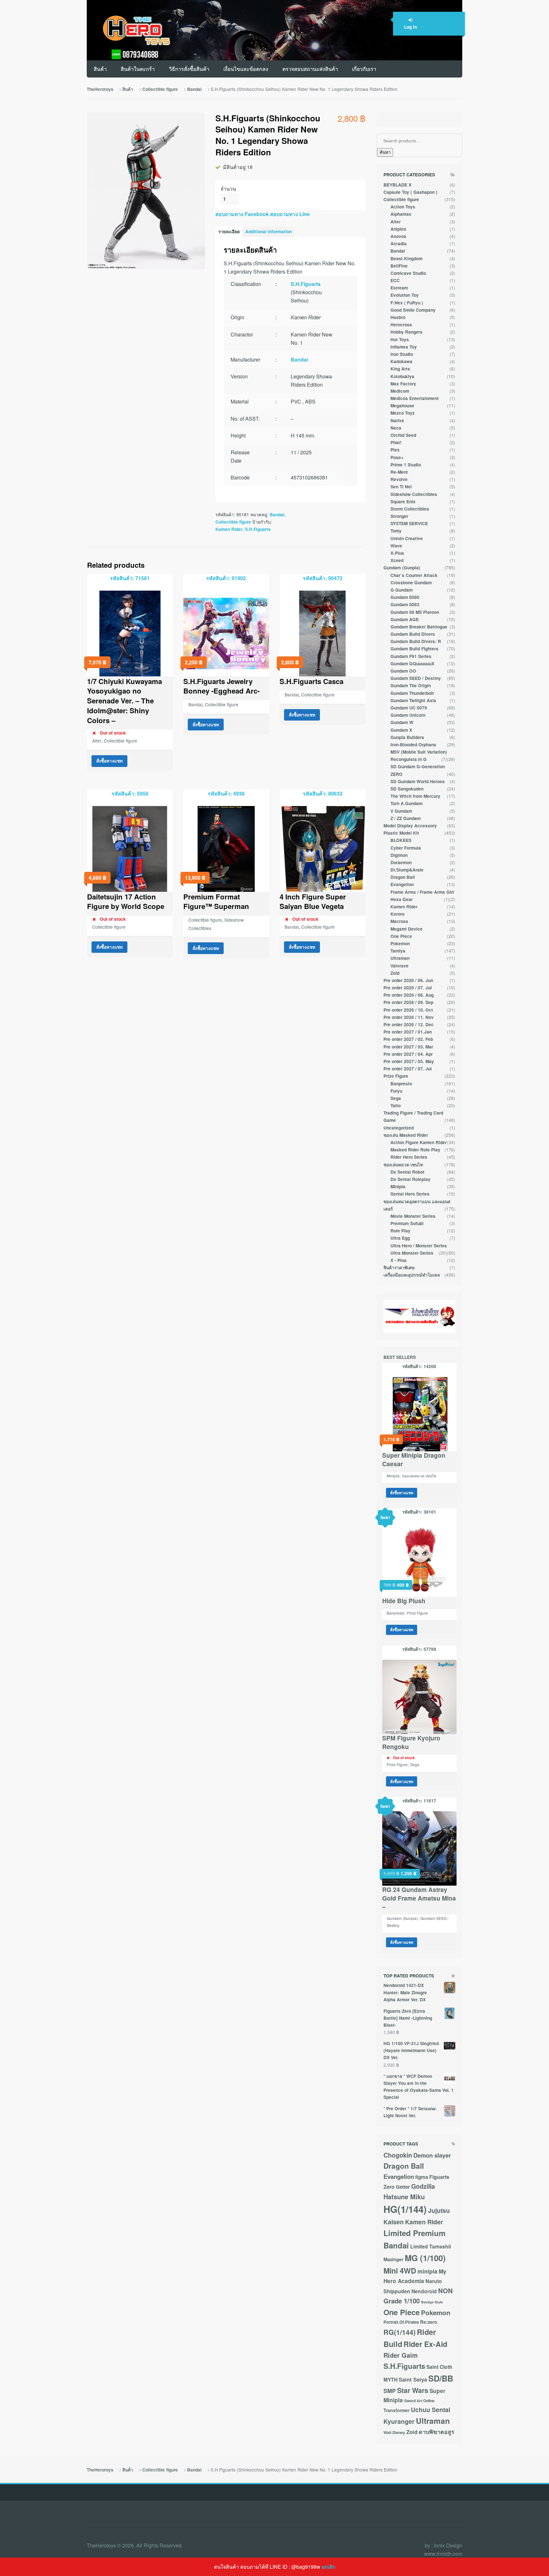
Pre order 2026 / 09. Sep (408, 1002)
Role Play (400, 1231)
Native (397, 420)
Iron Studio (402, 354)
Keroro (397, 914)
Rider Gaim (401, 2355)
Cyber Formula (406, 848)
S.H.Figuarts (306, 284)
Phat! (396, 442)
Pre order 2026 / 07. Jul (408, 988)
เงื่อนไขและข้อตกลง (246, 69)
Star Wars (413, 2390)
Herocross (401, 325)
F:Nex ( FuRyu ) (407, 303)
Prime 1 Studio (406, 465)
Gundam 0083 (405, 604)
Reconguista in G (409, 759)
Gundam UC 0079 (409, 708)
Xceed (397, 560)
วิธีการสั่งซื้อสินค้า (189, 69)
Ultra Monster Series (412, 1253)
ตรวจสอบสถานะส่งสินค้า (310, 69)
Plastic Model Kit (401, 833)
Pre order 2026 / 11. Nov (409, 1017)
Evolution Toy (405, 295)
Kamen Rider (229, 529)
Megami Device (407, 929)
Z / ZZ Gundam (406, 818)
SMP (390, 2391)
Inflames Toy (404, 347)
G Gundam (402, 590)
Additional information (268, 231)
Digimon (399, 855)
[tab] (229, 232)
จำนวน (228, 189)
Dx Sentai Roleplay (410, 1179)
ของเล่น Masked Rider (406, 1135)
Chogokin (398, 2155)
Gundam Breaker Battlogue (419, 627)
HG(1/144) (405, 2209)
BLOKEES (401, 840)
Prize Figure (396, 1076)
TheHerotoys (100, 89)
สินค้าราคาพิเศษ (399, 1268)
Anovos (398, 236)
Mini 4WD (400, 2271)
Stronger (399, 516)
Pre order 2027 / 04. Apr (408, 1054)
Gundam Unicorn (408, 715)
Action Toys (403, 207)
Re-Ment (399, 472)
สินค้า (100, 69)
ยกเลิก (329, 2567)
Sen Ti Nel (401, 487)
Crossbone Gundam (411, 583)
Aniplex (398, 229)
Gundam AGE (405, 619)
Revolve (399, 479)
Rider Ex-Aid (425, 2344)
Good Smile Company (413, 310)
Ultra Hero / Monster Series (419, 1246)
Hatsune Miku (404, 2197)
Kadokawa (401, 361)
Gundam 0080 (405, 597)
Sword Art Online (419, 2401)
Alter (97, 741)
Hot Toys (400, 339)
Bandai (194, 89)
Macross (399, 921)
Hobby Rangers (407, 332)
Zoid (395, 973)
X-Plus (397, 553)
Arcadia (399, 244)
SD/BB (441, 2378)
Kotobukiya (402, 376)
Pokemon (400, 943)
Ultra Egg (400, 1238)
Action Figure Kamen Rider (419, 1142)
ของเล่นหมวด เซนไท (403, 1165)
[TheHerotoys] (130, 30)
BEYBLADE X (397, 185)
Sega (396, 1098)
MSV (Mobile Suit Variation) (419, 752)
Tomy (396, 531)
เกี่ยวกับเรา (364, 69)
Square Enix (403, 502)
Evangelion (402, 884)
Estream (399, 288)
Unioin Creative (407, 538)
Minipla (398, 1186)
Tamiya (398, 951)
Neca (396, 428)
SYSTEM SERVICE (409, 523)
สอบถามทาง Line (289, 214)
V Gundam (401, 811)
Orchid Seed (403, 435)
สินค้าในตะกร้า (138, 69)
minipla (427, 2271)
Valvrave (400, 966)
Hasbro (398, 317)
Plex (395, 450)
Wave (396, 546)
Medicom (400, 391)
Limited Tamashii (430, 2246)
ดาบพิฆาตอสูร (437, 2432)
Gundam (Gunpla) (402, 568)
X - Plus (399, 1260)
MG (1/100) (425, 2258)
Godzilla (423, 2186)
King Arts (400, 369)
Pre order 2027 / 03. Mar (408, 1047)
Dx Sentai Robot (407, 1172)
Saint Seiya (413, 2379)
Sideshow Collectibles (414, 494)
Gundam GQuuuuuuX (412, 664)
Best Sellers (400, 1357)
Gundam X (401, 730)
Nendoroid (424, 2291)
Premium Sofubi (407, 1223)
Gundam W (402, 722)
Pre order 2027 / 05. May (409, 1061)
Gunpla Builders (407, 737)
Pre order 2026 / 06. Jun (408, 980)
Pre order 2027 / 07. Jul (408, 1069)
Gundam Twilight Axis (413, 700)
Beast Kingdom (407, 258)
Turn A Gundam (407, 803)
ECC (395, 280)
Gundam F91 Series (411, 656)
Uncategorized (399, 1128)
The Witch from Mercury (415, 796)
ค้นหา (385, 152)
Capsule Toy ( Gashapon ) (410, 192)
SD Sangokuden (407, 789)
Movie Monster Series (413, 1216)
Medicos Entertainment (415, 398)
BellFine (399, 266)
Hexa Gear (402, 899)
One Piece (401, 936)
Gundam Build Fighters (414, 649)
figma (422, 2177)
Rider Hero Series (409, 1157)
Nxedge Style (432, 2302)
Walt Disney (394, 2432)
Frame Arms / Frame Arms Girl (422, 892)
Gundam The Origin (411, 685)
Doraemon (401, 862)
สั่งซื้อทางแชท (109, 761)
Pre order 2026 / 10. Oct (408, 1010)
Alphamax (401, 214)
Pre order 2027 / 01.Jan (408, 1032)
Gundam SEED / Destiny (416, 678)
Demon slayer (432, 2155)
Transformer (396, 2410)
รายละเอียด (229, 231)
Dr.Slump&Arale (407, 870)
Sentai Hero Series (410, 1194)
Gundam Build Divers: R (416, 641)
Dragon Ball (403, 877)
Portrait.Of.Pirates (401, 2322)
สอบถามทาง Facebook (242, 214)
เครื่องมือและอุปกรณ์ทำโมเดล (412, 1275)
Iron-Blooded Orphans (413, 745)
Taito (396, 1105)
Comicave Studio (408, 273)
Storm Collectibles (410, 509)
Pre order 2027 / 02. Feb (408, 1039)
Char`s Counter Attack (414, 575)
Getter (403, 2187)
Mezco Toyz (403, 413)
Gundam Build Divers (413, 634)
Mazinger (393, 2259)
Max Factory (403, 384)
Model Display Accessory (410, 826)
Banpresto (401, 1084)
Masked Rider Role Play (415, 1150)
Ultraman (400, 958)
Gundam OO (403, 671)
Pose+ (397, 457)
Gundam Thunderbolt (412, 693)
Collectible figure (160, 89)
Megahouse (402, 406)
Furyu (396, 1091)
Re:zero (429, 2322)
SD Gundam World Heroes (418, 781)
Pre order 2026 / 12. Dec (409, 1024)
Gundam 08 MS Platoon (415, 612)
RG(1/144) (400, 2332)
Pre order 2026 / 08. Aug (409, 995)
